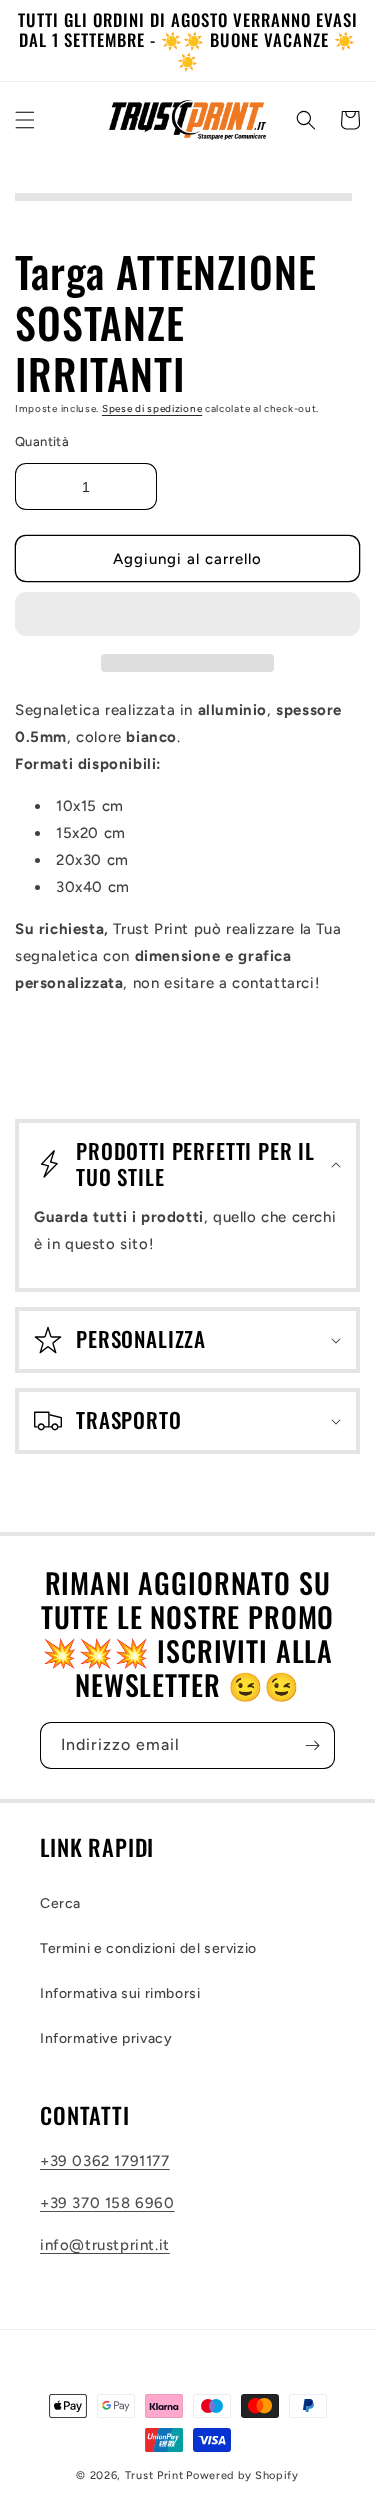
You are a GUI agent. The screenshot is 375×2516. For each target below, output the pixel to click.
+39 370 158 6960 (107, 2203)
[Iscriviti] (312, 1745)
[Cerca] (306, 120)
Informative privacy (106, 2038)
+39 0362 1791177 (105, 2161)
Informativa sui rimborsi (120, 1993)
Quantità (42, 441)
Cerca (60, 1903)
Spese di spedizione (152, 408)
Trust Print (154, 2475)
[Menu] (25, 120)
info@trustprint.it (105, 2245)
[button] (187, 615)
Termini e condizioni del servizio (148, 1948)
